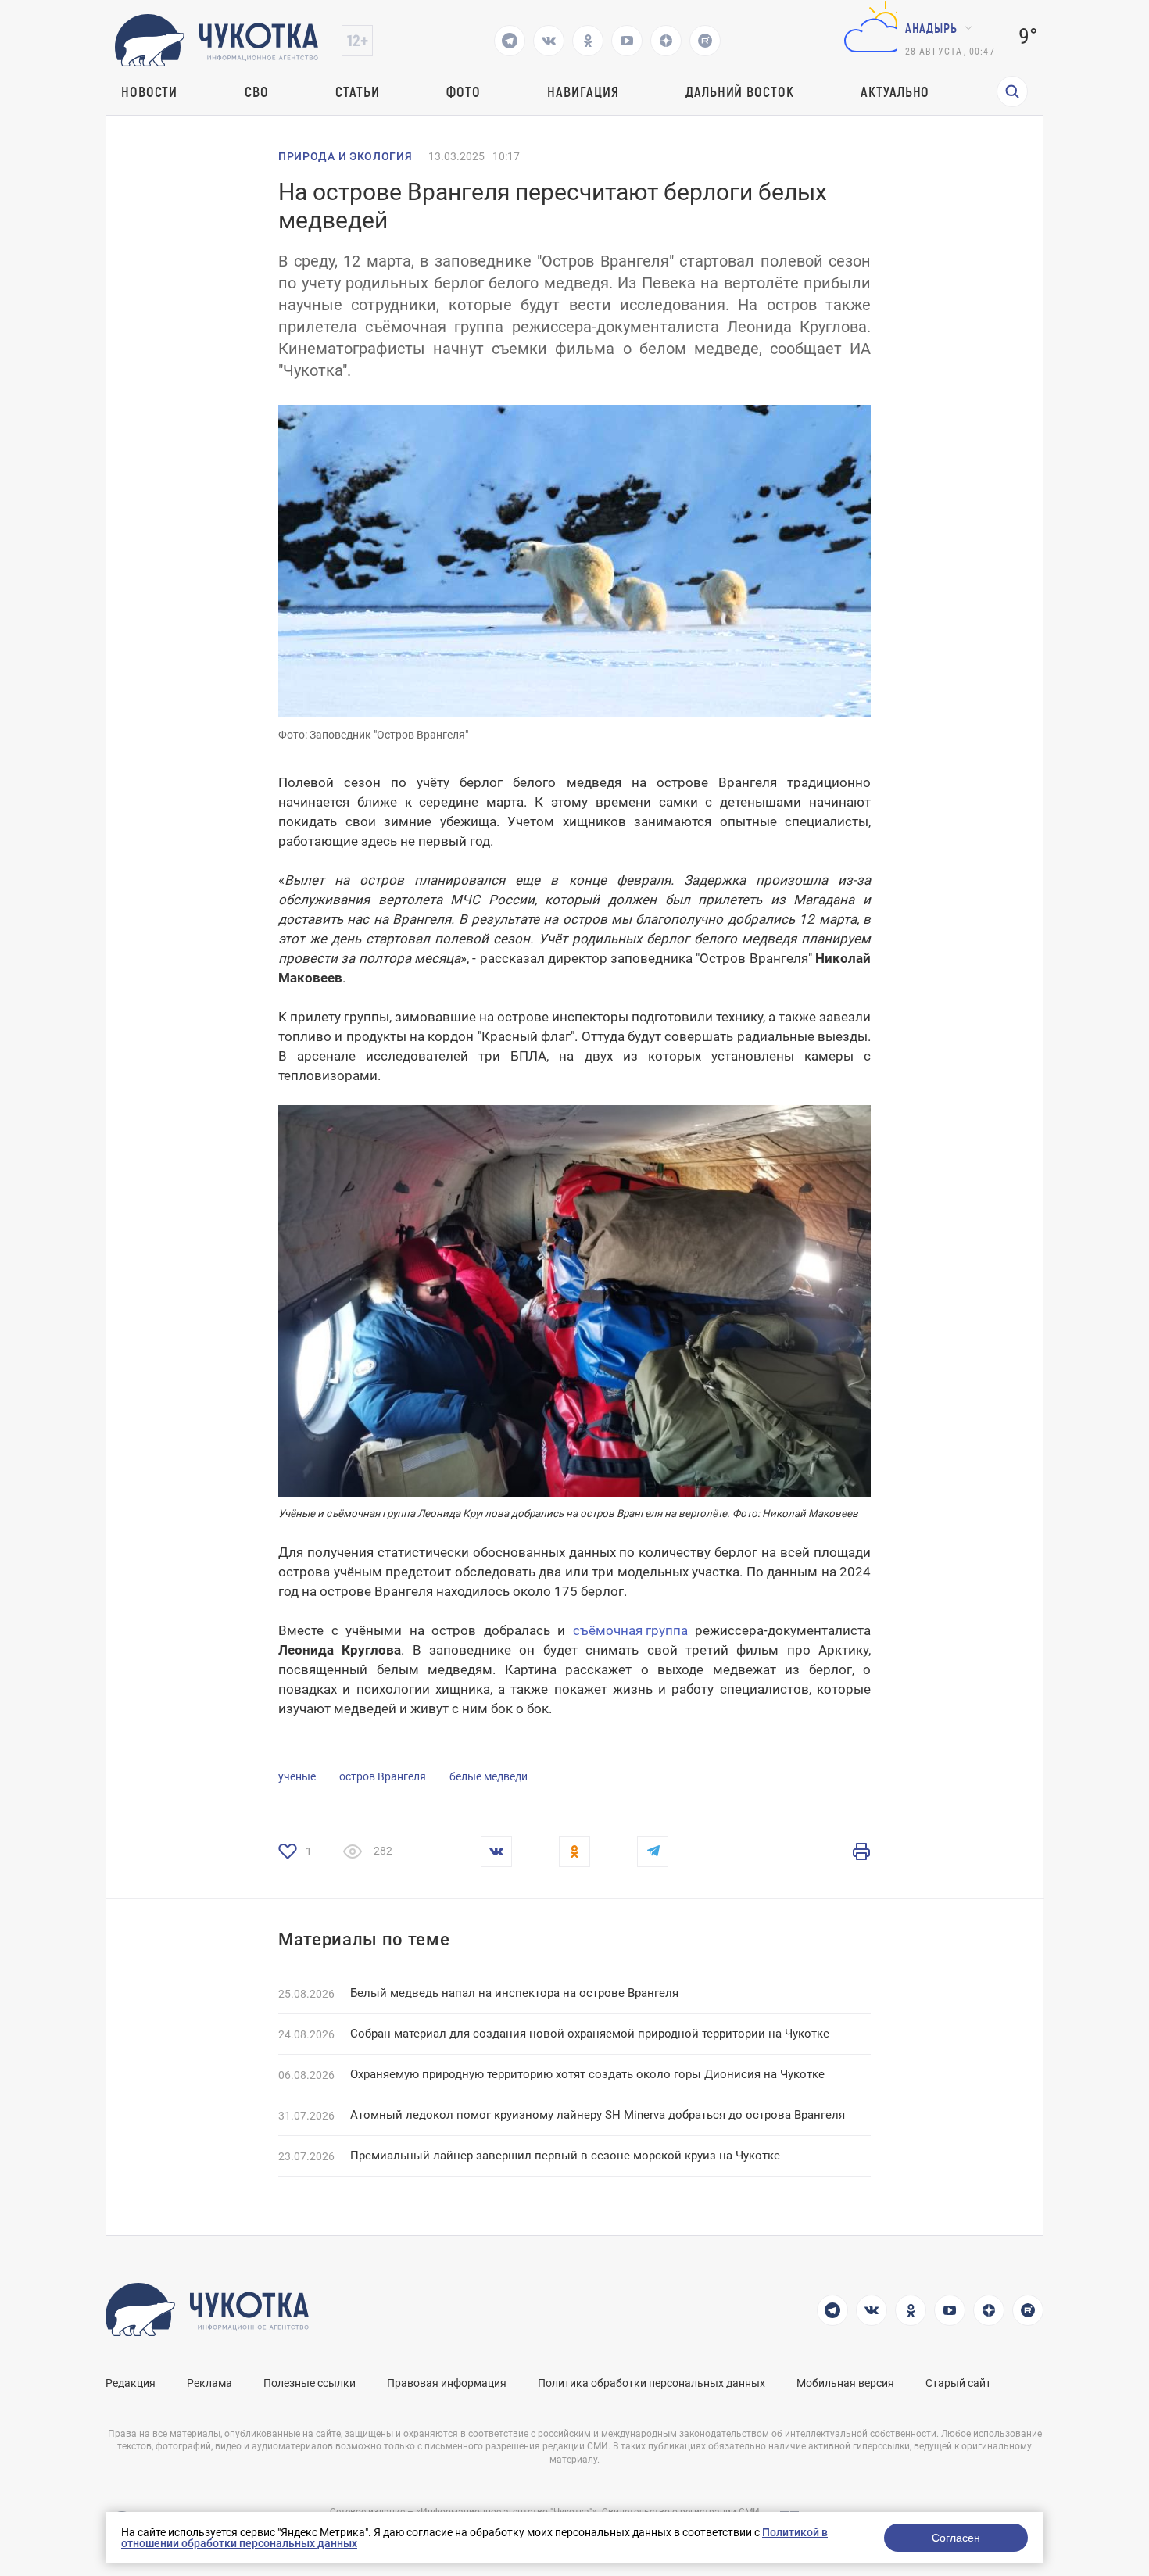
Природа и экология (345, 156)
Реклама (209, 2383)
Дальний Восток (740, 91)
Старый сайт (958, 2383)
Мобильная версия (845, 2383)
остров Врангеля (383, 1776)
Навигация (583, 91)
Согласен (956, 2538)
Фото (464, 91)
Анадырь (931, 28)
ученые (297, 1776)
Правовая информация (447, 2383)
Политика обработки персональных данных (651, 2383)
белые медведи (489, 1776)
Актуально (895, 91)
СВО (257, 91)
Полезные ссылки (310, 2383)
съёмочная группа (630, 1630)
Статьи (357, 91)
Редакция (131, 2383)
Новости (149, 91)
